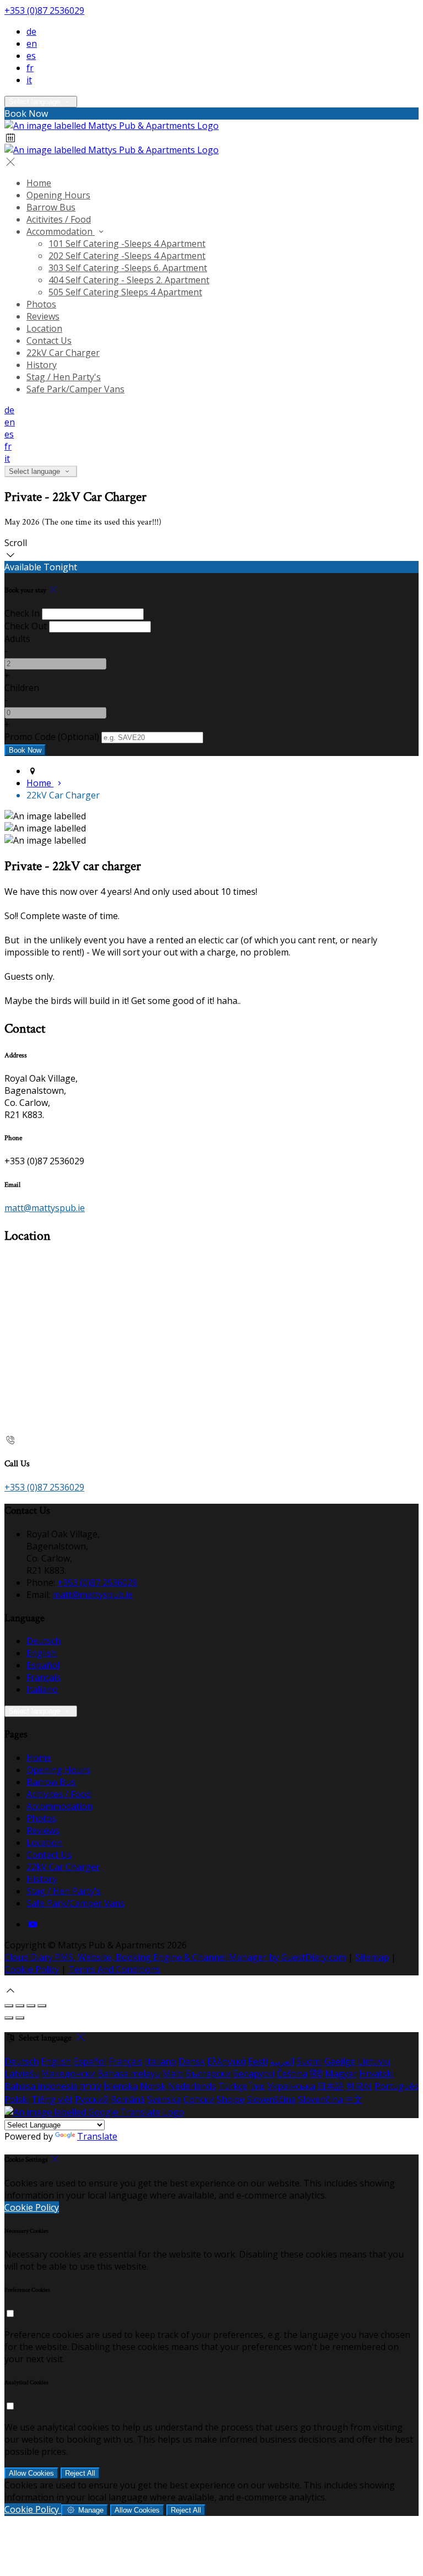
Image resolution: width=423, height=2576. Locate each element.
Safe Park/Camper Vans (75, 389)
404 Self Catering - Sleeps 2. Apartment (129, 280)
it (29, 80)
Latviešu (22, 2073)
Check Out (26, 626)
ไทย (257, 2086)
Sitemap (372, 1957)
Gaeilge (340, 2061)
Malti (173, 2073)
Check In (22, 613)
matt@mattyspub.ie (45, 1208)
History (42, 365)
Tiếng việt (52, 2099)
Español (43, 1665)
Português (397, 2086)
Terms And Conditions (114, 1969)
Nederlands (192, 2086)
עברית (91, 2086)
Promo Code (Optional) (52, 737)
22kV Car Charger (63, 353)
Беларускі (254, 2073)
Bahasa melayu (129, 2073)
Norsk (153, 2086)
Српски (199, 2099)
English (42, 1653)
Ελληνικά (226, 2061)
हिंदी (316, 2073)
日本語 (330, 2086)
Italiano (42, 1689)
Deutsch (44, 1641)
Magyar (341, 2073)
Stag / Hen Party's (64, 377)
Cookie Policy (32, 1969)
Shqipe (231, 2099)
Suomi (309, 2061)
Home (39, 183)
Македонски (68, 2073)
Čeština (292, 2073)
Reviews (43, 316)
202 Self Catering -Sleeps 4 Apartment (127, 256)
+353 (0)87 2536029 (44, 10)
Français (44, 1677)
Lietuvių (374, 2061)
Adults (17, 639)
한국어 (359, 2086)
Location (44, 328)
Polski (17, 2099)
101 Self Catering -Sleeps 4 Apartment (127, 244)
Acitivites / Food (59, 219)
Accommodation (61, 231)
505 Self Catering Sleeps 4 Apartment (125, 292)
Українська (291, 2086)
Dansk (192, 2061)
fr (30, 68)
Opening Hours (58, 195)
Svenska (164, 2099)
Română (128, 2099)
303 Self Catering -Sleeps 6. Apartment (128, 268)
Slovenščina (271, 2099)
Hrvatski (376, 2073)
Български (208, 2073)
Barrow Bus (51, 207)
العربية (282, 2061)
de (31, 31)
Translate (97, 2136)
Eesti (258, 2061)
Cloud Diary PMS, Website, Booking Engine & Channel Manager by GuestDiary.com (175, 1957)
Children (22, 688)
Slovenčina (320, 2099)
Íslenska (121, 2086)
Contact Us (49, 341)
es (31, 56)
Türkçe (233, 2086)
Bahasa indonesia (41, 2086)
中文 (354, 2099)
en (32, 44)
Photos (41, 304)
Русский (92, 2099)
